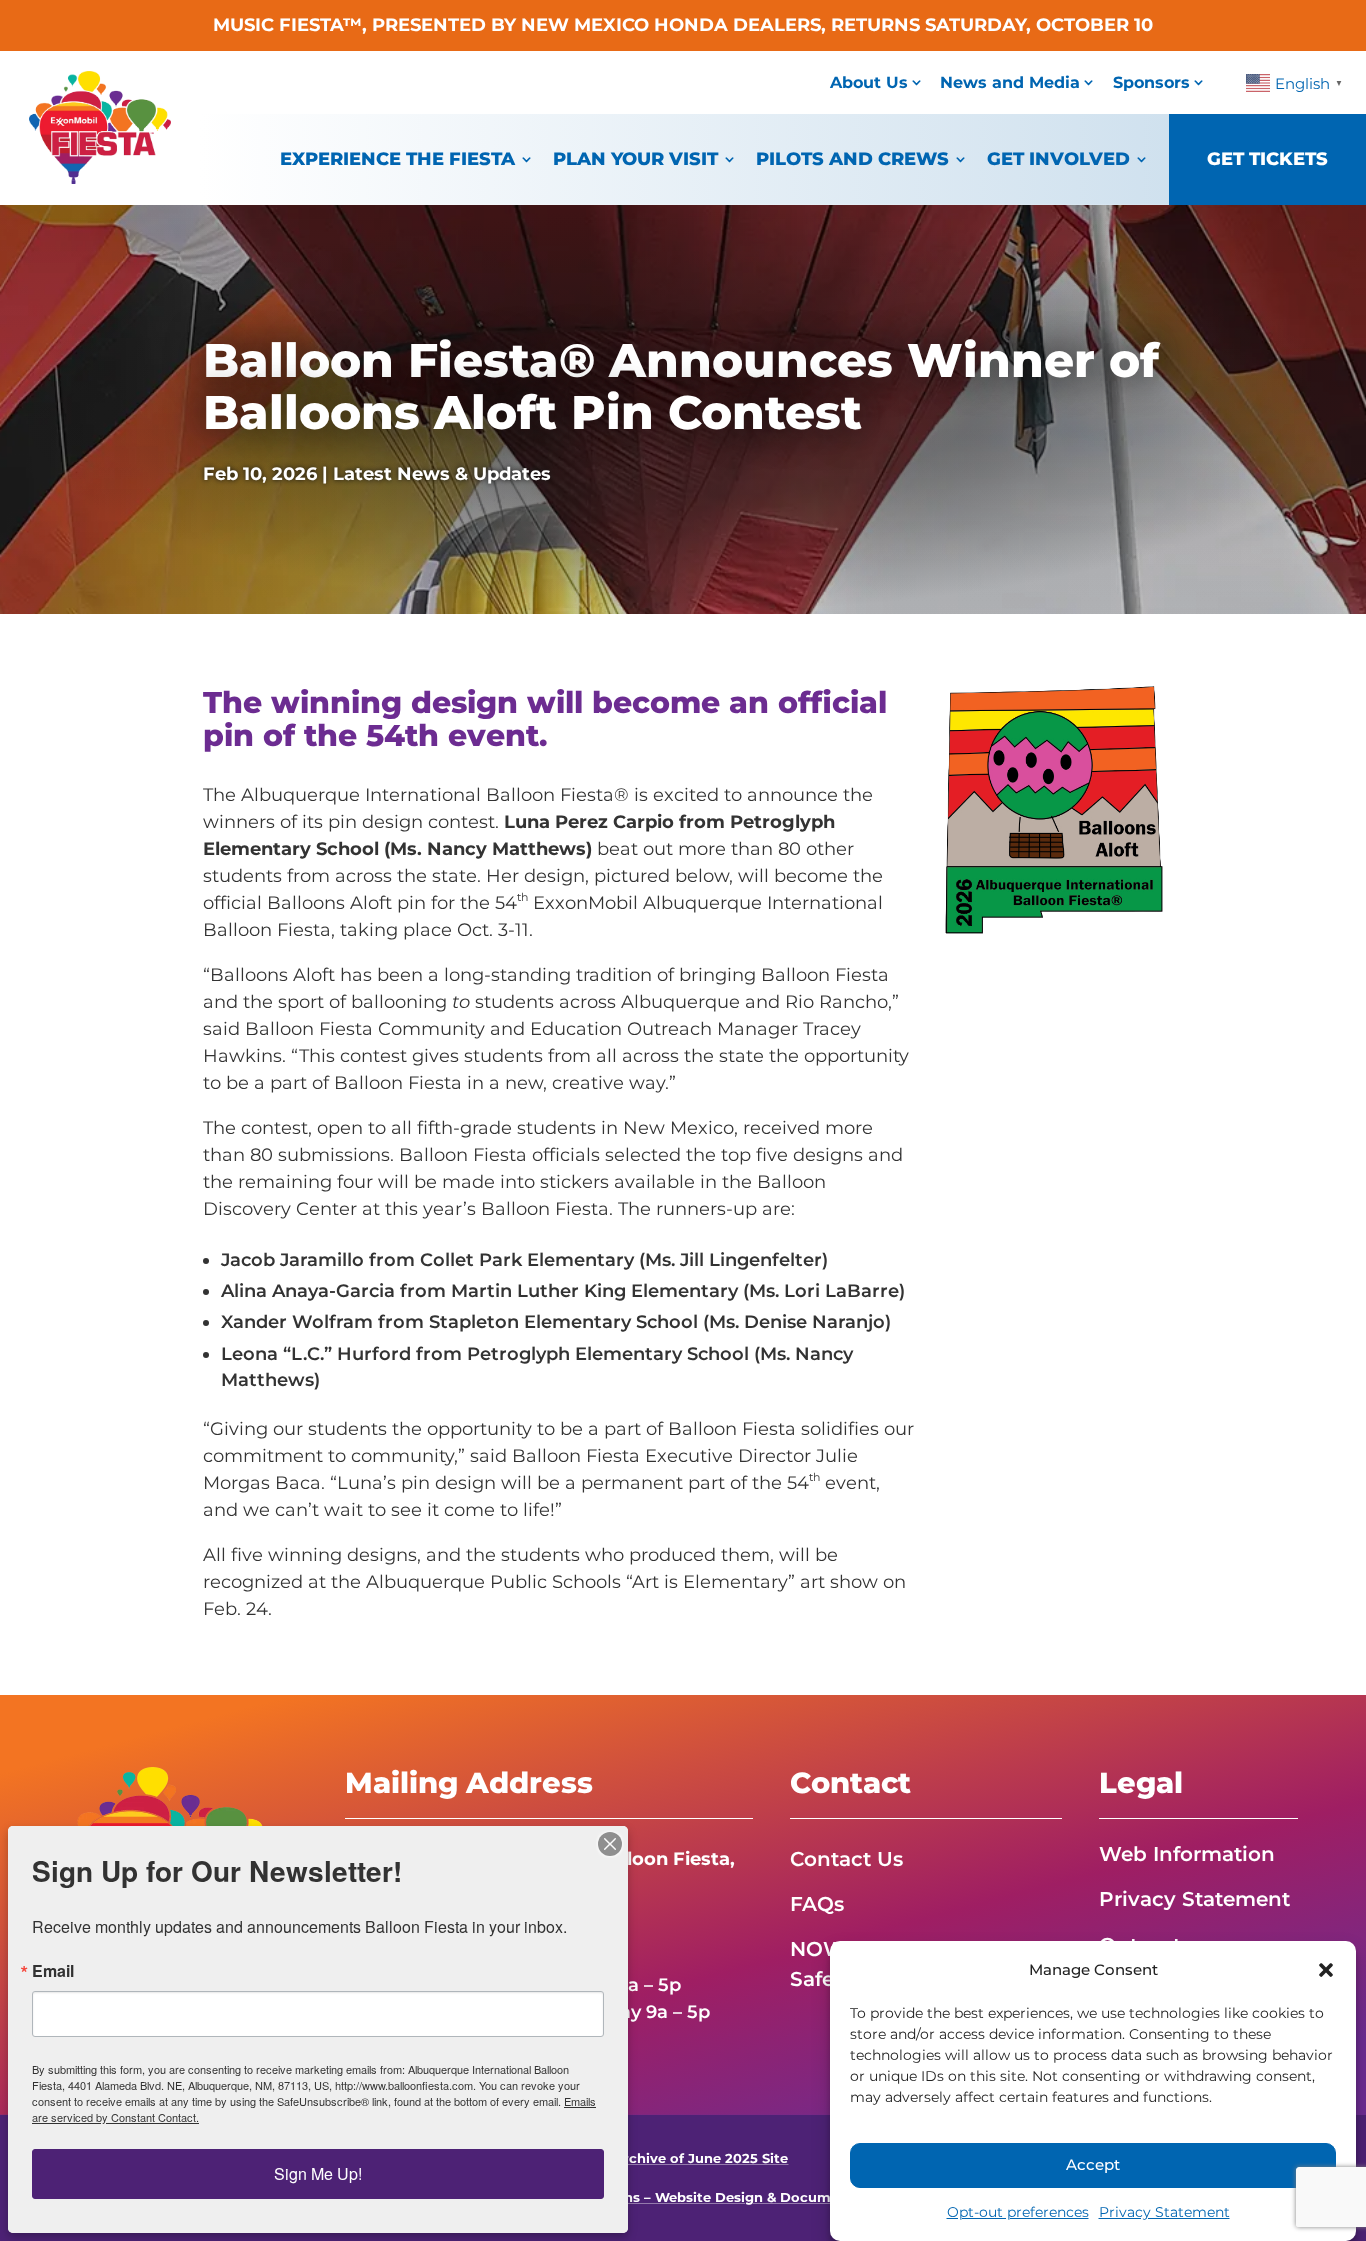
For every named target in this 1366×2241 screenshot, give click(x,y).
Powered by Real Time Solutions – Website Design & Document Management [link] (682, 2197)
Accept (1093, 2165)
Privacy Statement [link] (1164, 2212)
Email (53, 1971)
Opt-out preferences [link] (1018, 2212)
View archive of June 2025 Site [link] (682, 2158)
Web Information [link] (1187, 1854)
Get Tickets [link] (1267, 158)
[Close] (610, 1844)
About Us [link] (869, 82)
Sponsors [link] (1151, 82)
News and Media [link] (1010, 82)
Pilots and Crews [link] (852, 158)
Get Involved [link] (1058, 158)
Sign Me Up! (318, 2173)
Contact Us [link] (846, 1859)
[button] (1326, 1970)
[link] (100, 178)
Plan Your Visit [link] (635, 158)
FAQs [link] (817, 1904)
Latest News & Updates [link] (442, 474)
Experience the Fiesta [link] (397, 158)
